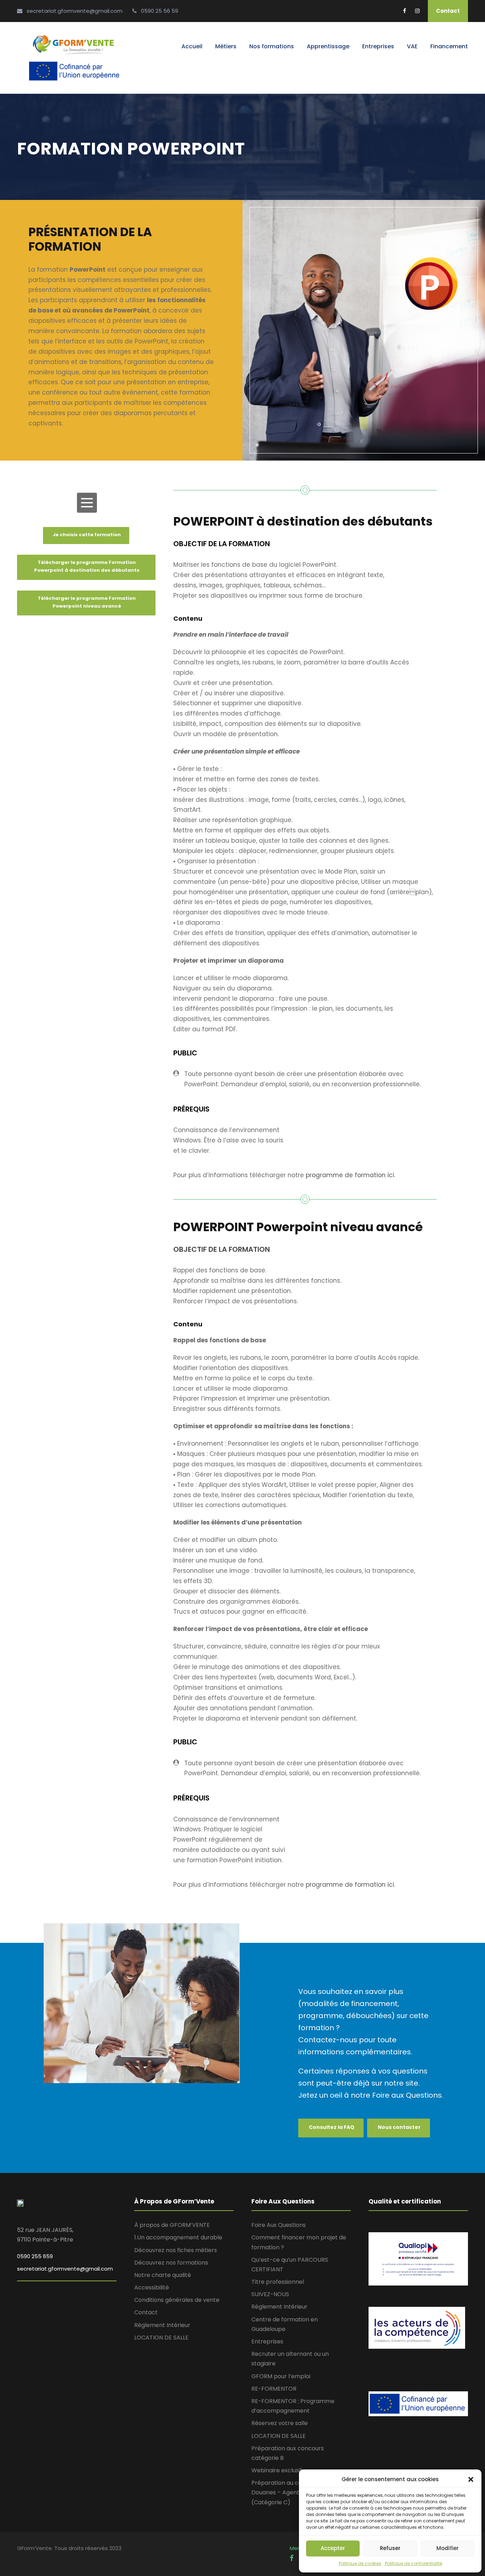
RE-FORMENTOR (274, 2389)
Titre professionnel (278, 2282)
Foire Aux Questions (279, 2225)
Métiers (226, 46)
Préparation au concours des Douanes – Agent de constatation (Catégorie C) (298, 2492)
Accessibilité (152, 2287)
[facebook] (405, 11)
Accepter (333, 2548)
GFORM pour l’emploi (281, 2376)
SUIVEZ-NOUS (270, 2294)
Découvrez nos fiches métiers (176, 2250)
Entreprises (378, 46)
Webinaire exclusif (277, 2470)
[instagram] (417, 11)
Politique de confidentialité (413, 2563)
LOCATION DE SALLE (161, 2338)
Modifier (448, 2548)
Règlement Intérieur (162, 2325)
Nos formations (272, 46)
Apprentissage (328, 46)
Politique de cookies (360, 2563)
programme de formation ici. (350, 1175)
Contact (448, 11)
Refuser (390, 2548)
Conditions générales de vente (177, 2300)
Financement (449, 46)
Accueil (192, 46)
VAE (412, 46)
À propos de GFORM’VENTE (172, 2225)
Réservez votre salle (280, 2423)
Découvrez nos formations (171, 2263)
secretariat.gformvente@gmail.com (65, 2269)
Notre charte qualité (163, 2275)
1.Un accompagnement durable (178, 2237)
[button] (471, 2479)
